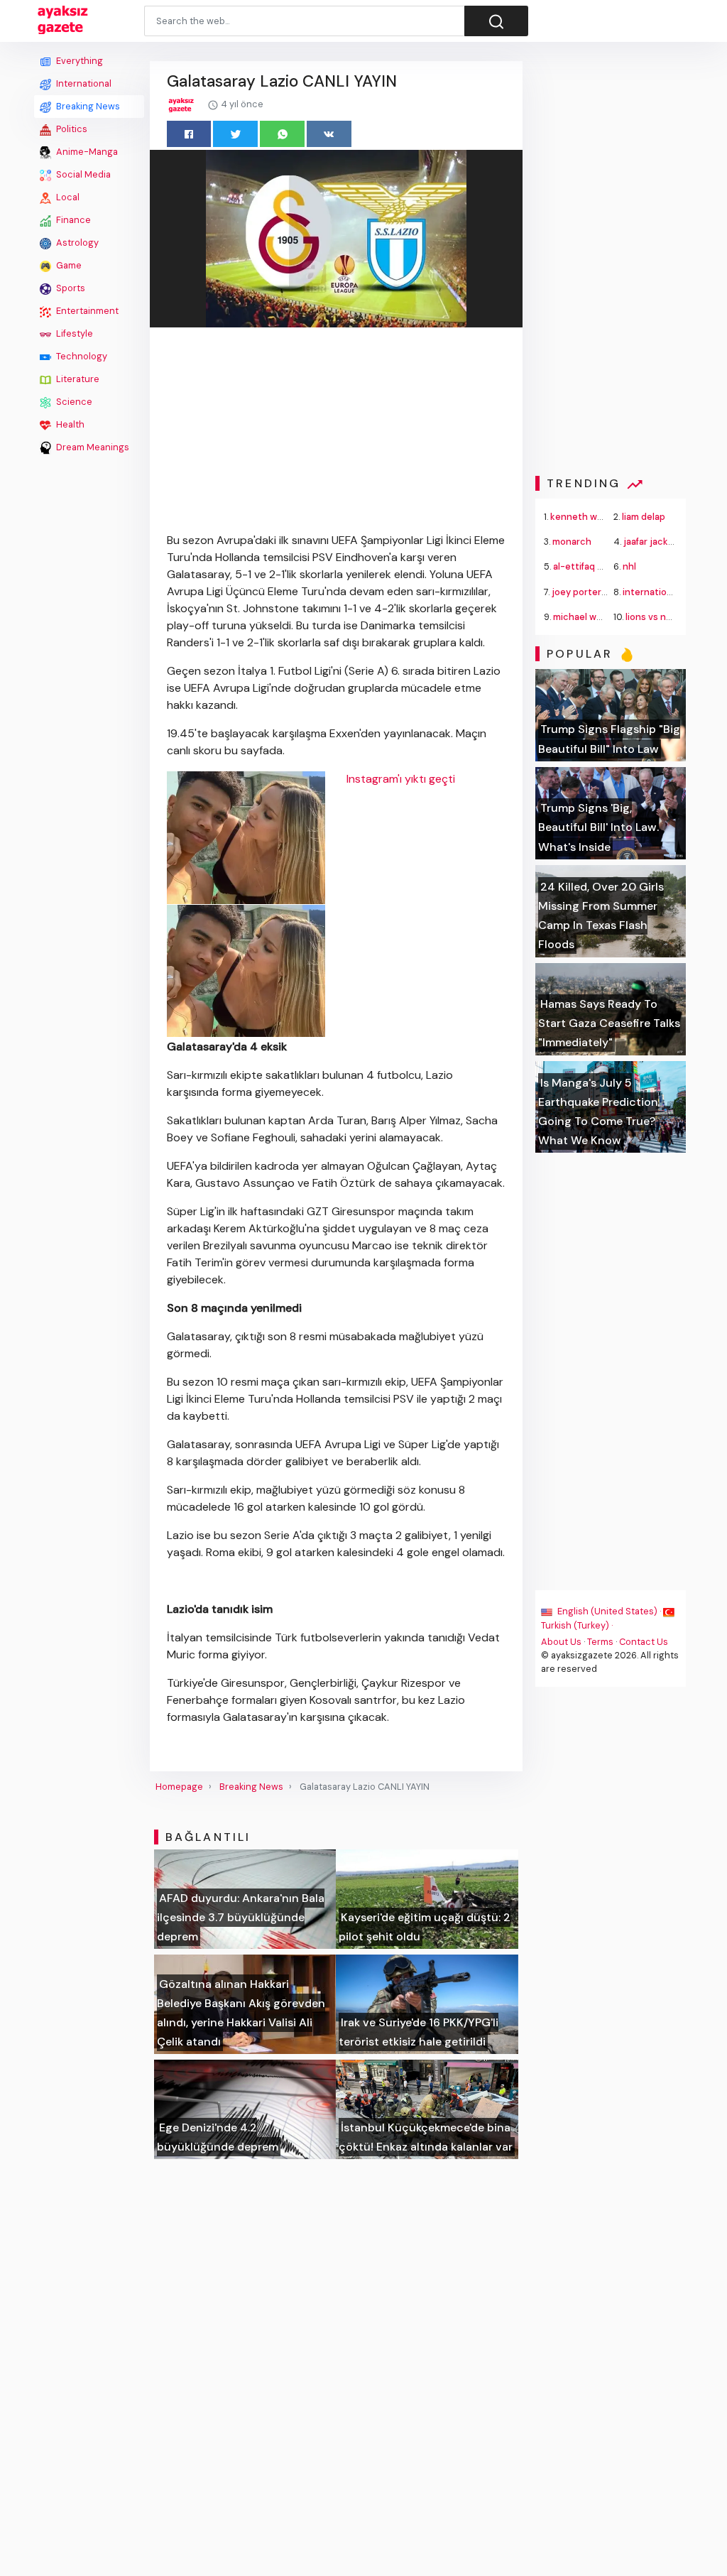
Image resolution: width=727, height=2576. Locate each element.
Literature (77, 379)
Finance (72, 220)
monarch (572, 542)
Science (73, 402)
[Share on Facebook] (189, 134)
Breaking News (87, 106)
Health (69, 424)
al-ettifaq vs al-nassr (599, 566)
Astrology (76, 243)
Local (67, 197)
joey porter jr (581, 592)
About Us (561, 1642)
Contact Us (644, 1642)
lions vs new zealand (670, 617)
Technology (81, 356)
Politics (71, 129)
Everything (78, 61)
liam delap (644, 517)
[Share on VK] (329, 134)
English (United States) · (609, 1611)
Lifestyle (73, 333)
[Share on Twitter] (235, 134)
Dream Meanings (92, 447)
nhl (629, 566)
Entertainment (86, 311)
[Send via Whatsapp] (282, 134)
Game (68, 265)
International (83, 83)
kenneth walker (584, 517)
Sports (70, 288)
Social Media (82, 174)
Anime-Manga (86, 152)
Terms (600, 1642)
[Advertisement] (89, 673)
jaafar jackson (654, 542)
